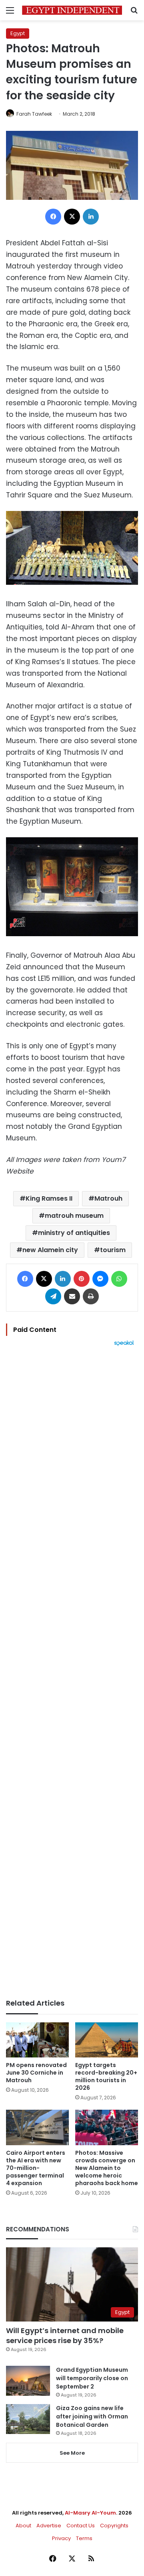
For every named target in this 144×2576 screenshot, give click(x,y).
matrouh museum (74, 1216)
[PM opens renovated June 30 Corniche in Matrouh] (37, 2040)
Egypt (18, 33)
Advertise (49, 2526)
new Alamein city (50, 1250)
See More (72, 2453)
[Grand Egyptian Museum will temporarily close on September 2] (28, 2381)
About (23, 2526)
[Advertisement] (72, 1673)
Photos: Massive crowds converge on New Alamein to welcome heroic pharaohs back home (107, 2168)
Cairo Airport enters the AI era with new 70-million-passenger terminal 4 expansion (36, 2168)
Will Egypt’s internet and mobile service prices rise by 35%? (65, 2335)
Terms (84, 2538)
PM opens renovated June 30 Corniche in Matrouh (36, 2073)
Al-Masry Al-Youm (90, 2513)
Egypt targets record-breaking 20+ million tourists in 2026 (106, 2076)
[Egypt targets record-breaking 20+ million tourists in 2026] (107, 2040)
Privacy (61, 2538)
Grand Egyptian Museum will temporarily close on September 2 (92, 2378)
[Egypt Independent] (72, 10)
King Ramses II (49, 1198)
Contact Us (81, 2526)
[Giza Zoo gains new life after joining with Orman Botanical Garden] (28, 2419)
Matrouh (108, 1198)
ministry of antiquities (74, 1233)
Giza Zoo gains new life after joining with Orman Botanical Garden (92, 2416)
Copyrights (114, 2526)
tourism (113, 1250)
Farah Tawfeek (34, 114)
